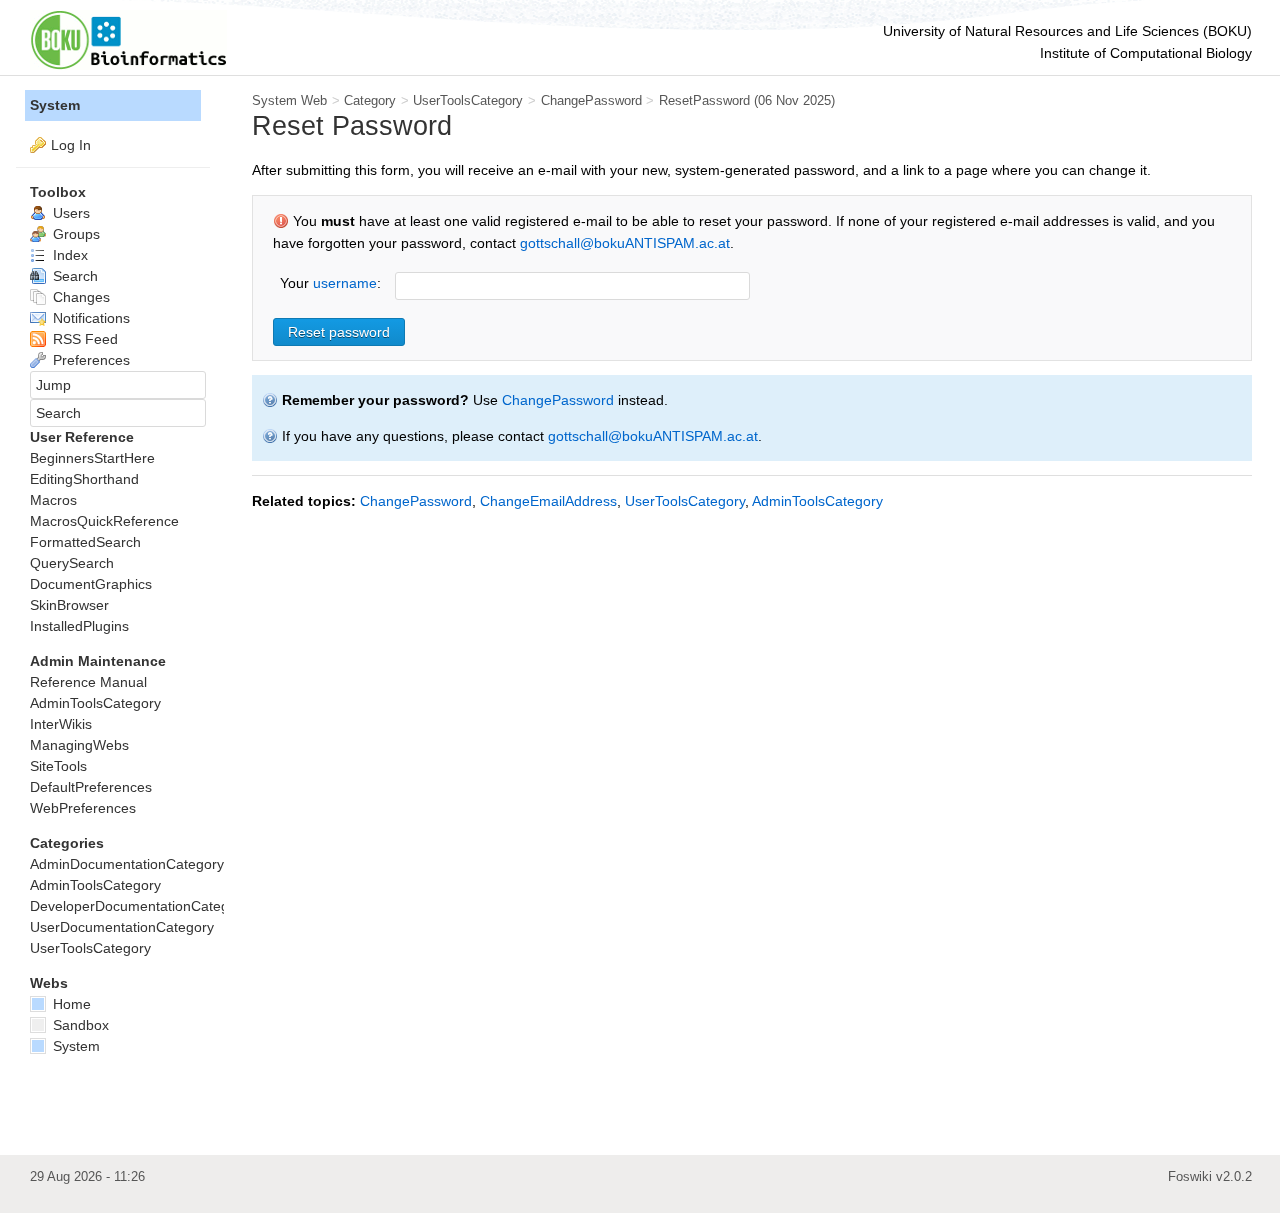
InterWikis (61, 724)
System (55, 105)
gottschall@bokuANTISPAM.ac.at (625, 243)
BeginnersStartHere (92, 458)
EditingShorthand (84, 479)
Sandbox (79, 1025)
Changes (79, 297)
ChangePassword (591, 100)
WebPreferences (83, 808)
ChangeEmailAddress (548, 501)
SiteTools (58, 766)
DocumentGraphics (91, 584)
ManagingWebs (79, 745)
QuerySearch (72, 563)
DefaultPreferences (91, 787)
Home (70, 1004)
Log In (71, 145)
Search (73, 276)
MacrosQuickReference (104, 521)
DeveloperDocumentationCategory (139, 906)
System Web (289, 100)
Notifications (89, 318)
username (345, 283)
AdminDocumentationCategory (127, 864)
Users (69, 213)
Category (370, 100)
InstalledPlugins (79, 626)
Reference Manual (88, 682)
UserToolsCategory (468, 100)
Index (68, 255)
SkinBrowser (69, 605)
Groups (74, 234)
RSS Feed (83, 339)
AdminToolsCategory (817, 501)
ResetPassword (704, 100)
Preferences (89, 360)
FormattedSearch (85, 542)
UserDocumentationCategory (122, 927)
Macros (53, 500)
